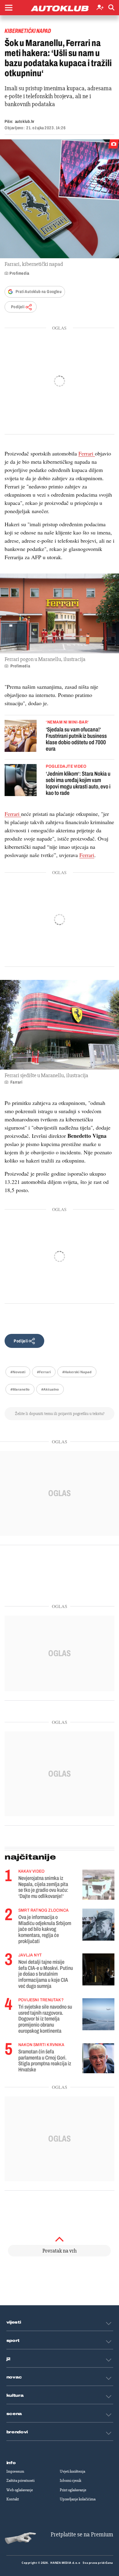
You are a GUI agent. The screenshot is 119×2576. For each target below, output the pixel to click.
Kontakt (13, 2499)
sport (13, 2341)
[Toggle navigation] (9, 8)
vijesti (14, 2322)
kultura (15, 2396)
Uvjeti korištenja (72, 2471)
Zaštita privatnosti (20, 2481)
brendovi (17, 2432)
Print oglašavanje (73, 2490)
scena (14, 2414)
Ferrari (87, 453)
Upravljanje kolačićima (78, 2499)
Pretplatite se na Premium (82, 2534)
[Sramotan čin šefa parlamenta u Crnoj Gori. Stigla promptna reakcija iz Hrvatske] (98, 2058)
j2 (9, 2359)
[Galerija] (60, 199)
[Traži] (111, 8)
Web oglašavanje (20, 2490)
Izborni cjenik (70, 2481)
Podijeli (18, 307)
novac (14, 2377)
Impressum (15, 2471)
